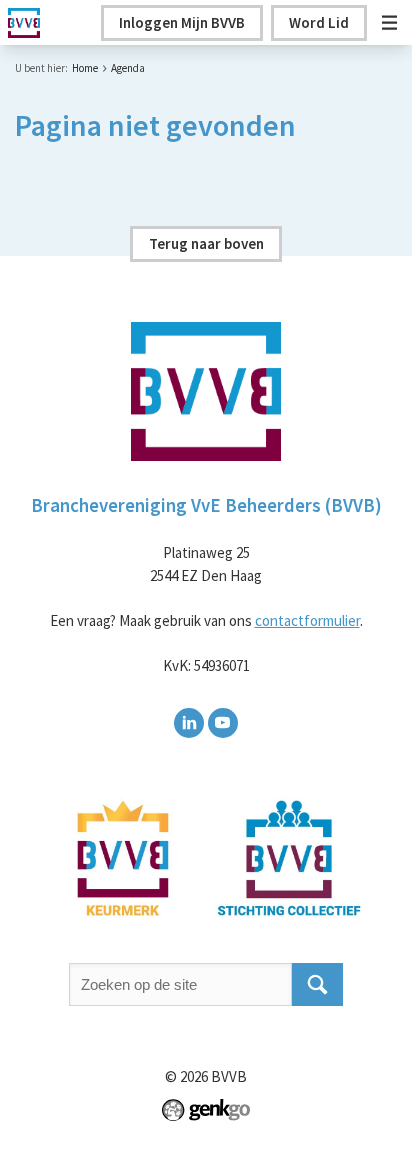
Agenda (128, 68)
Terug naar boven (206, 243)
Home (85, 68)
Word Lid (319, 22)
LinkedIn (189, 723)
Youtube (223, 723)
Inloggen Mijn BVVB (182, 22)
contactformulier (307, 620)
